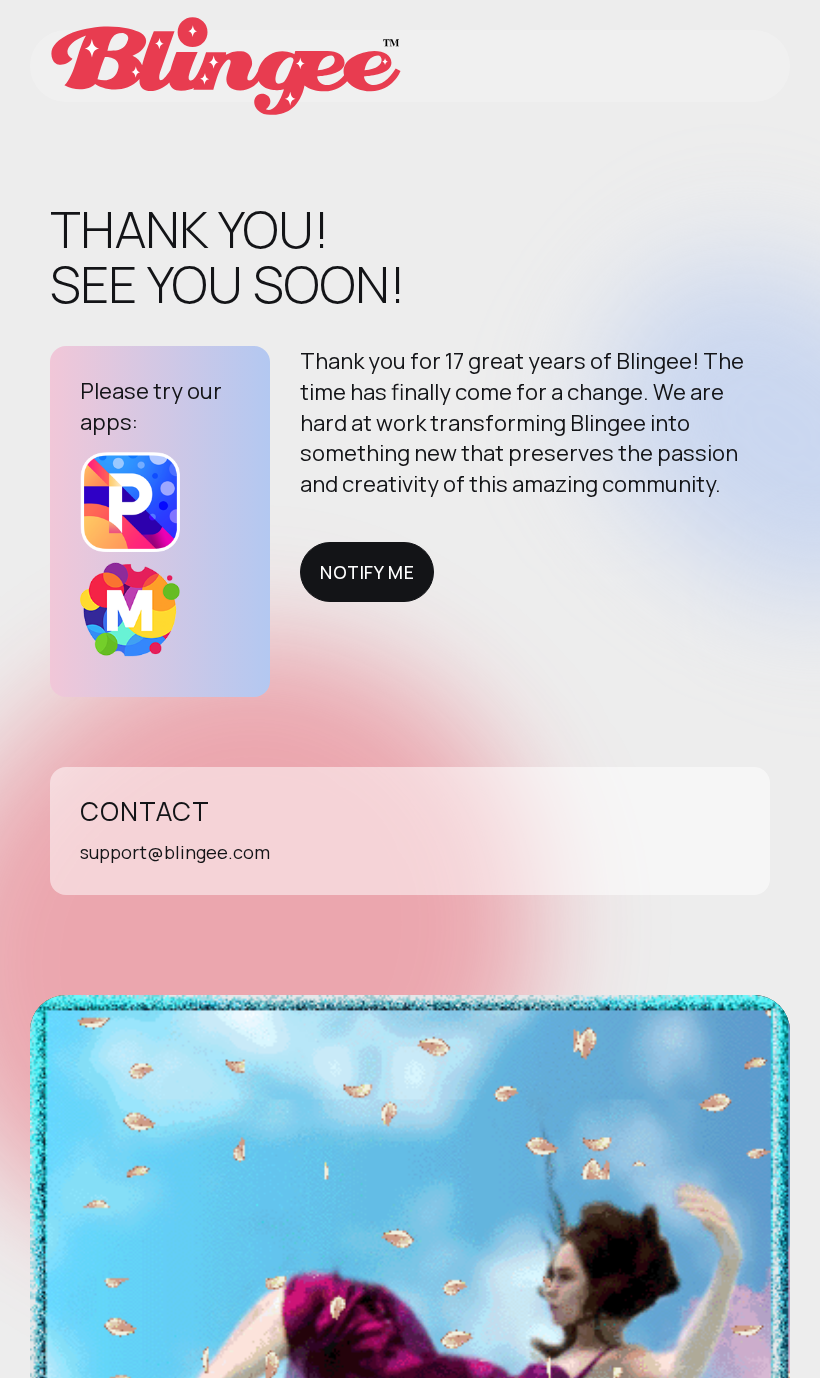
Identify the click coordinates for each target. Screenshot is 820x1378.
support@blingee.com (175, 852)
